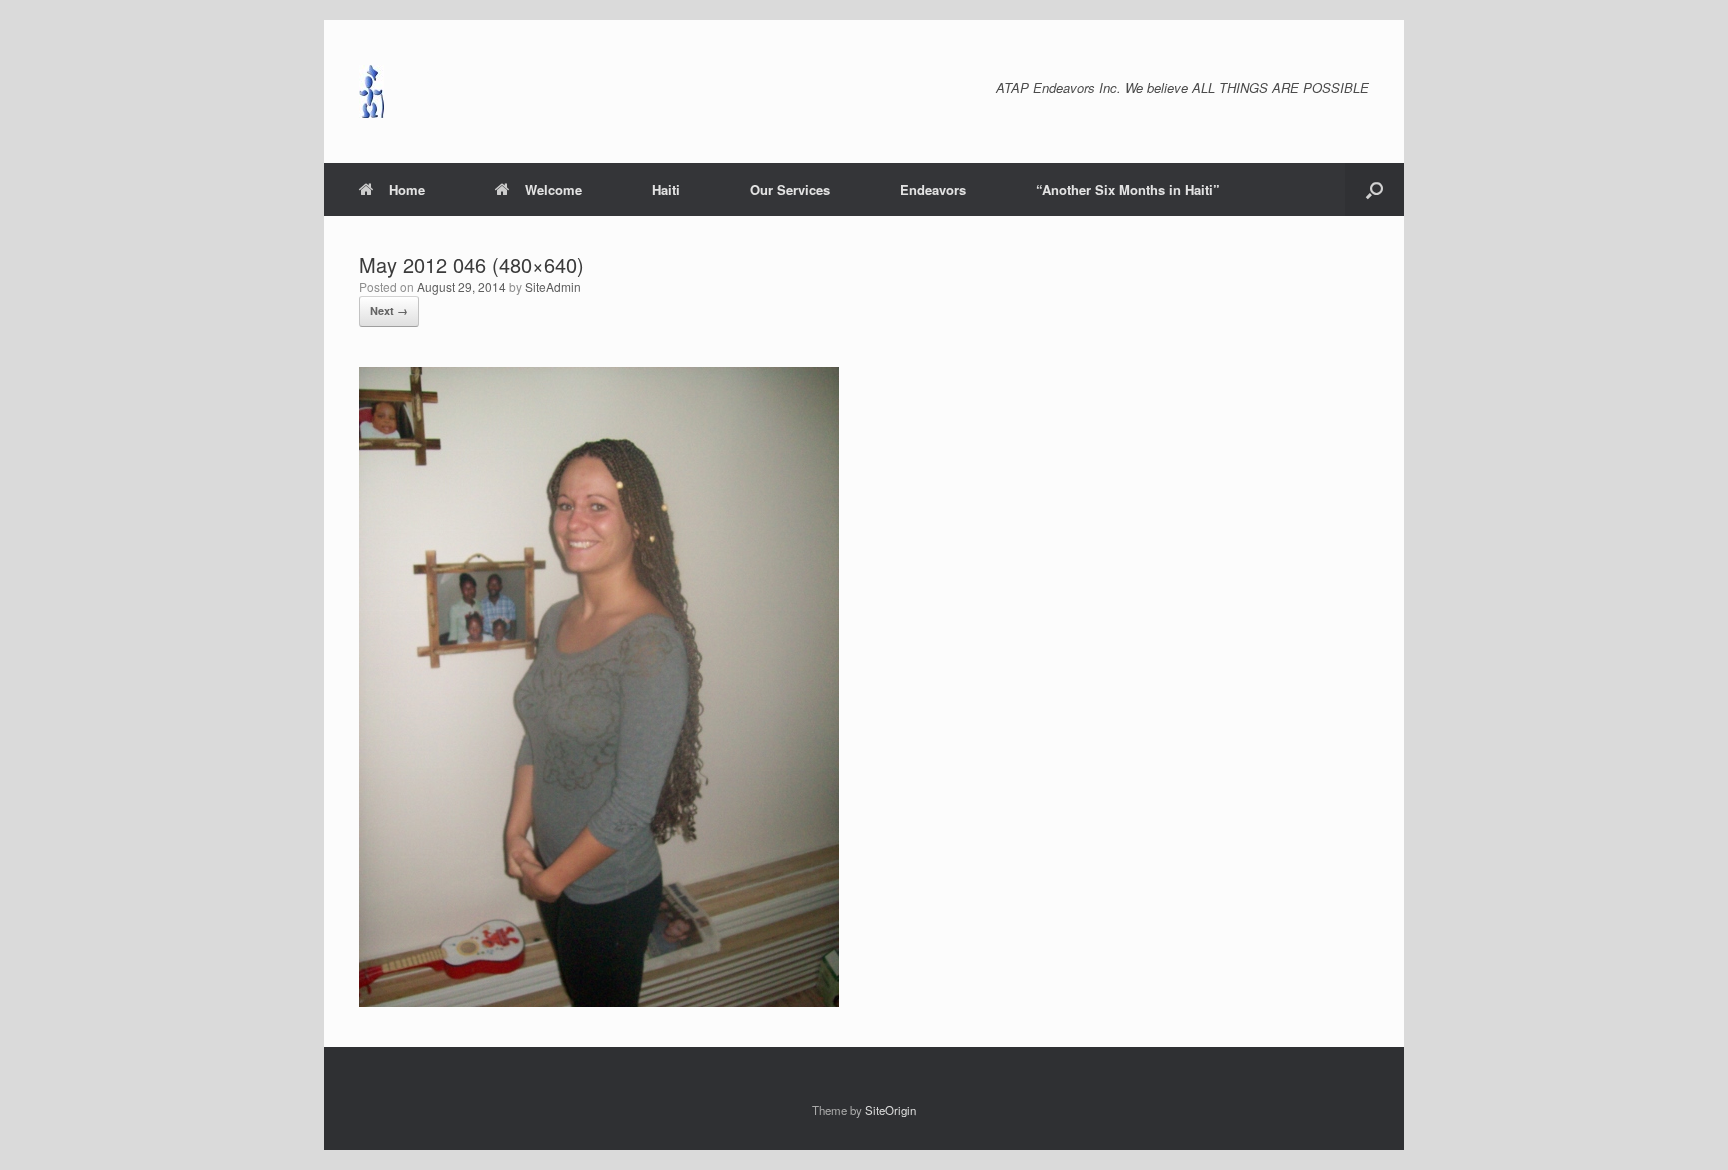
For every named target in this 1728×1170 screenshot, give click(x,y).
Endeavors (933, 189)
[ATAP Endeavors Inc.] (371, 91)
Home (407, 189)
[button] (1374, 189)
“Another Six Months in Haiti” (1128, 189)
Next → (389, 310)
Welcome (553, 189)
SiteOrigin (890, 1110)
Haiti (666, 189)
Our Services (790, 189)
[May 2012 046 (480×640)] (599, 1001)
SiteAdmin (553, 286)
